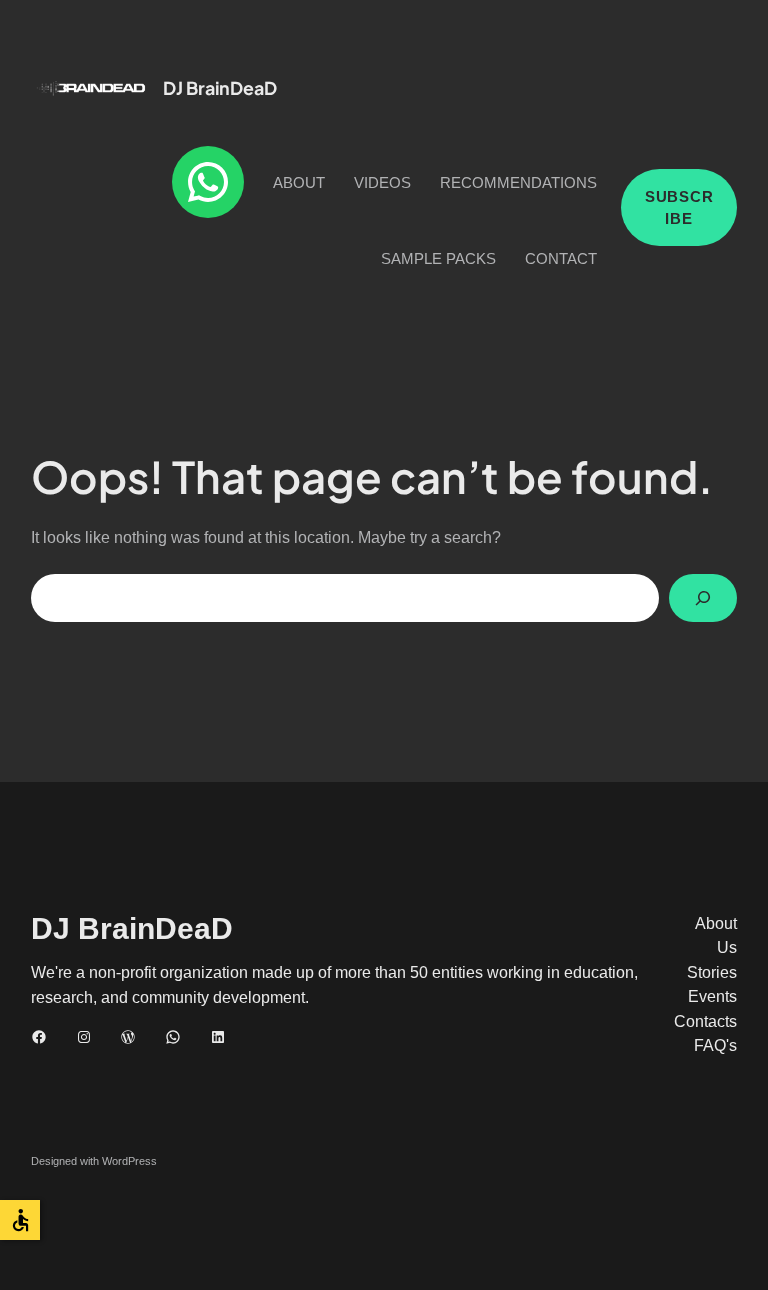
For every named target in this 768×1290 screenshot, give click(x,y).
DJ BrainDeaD (220, 88)
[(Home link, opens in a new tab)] (91, 88)
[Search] (703, 598)
